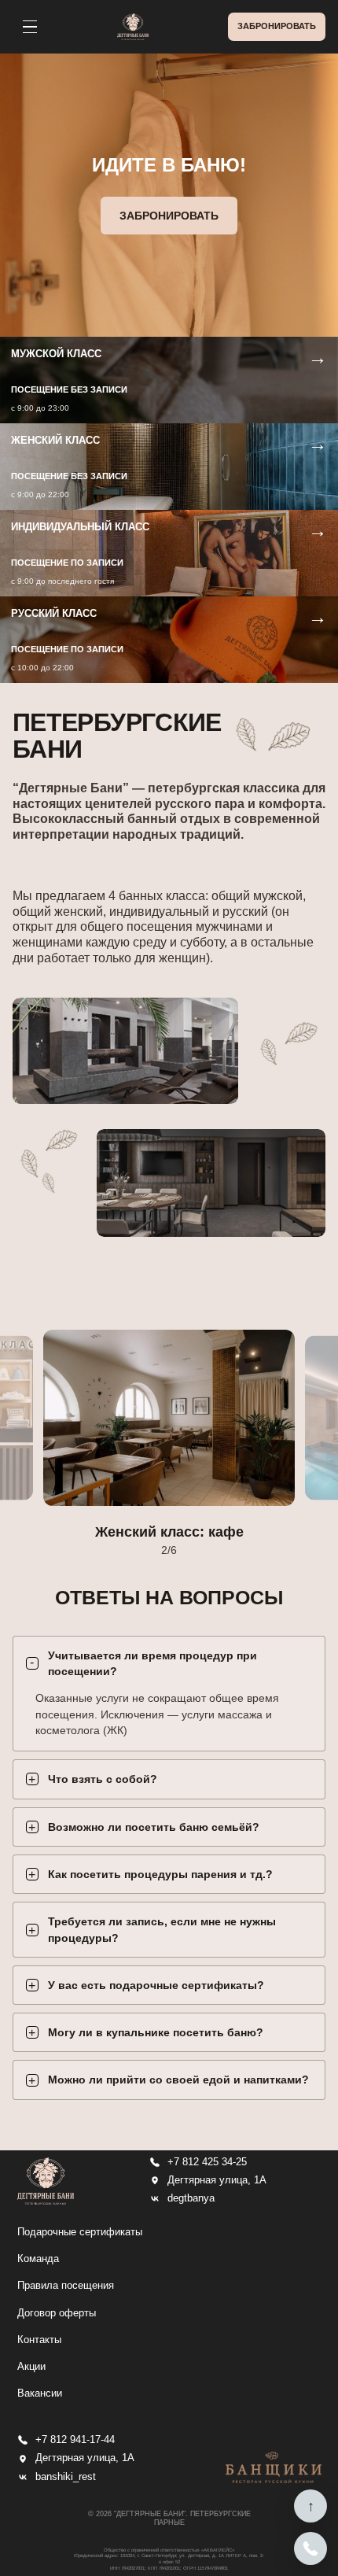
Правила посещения (66, 2285)
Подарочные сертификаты (80, 2232)
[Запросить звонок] (310, 2548)
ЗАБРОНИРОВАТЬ (277, 26)
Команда (38, 2259)
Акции (31, 2366)
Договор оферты (57, 2313)
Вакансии (40, 2393)
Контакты (39, 2340)
